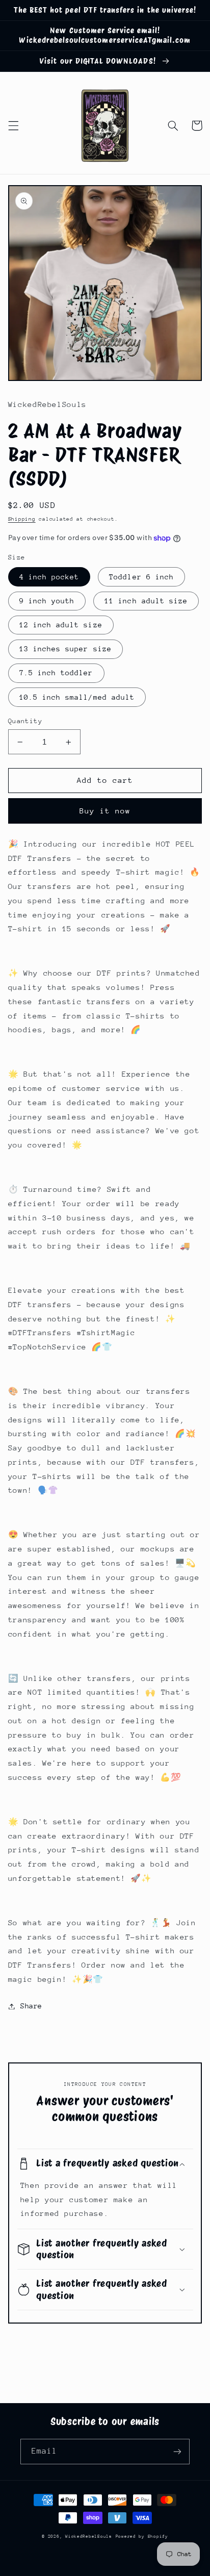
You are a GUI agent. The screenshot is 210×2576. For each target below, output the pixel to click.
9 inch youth (47, 601)
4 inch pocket (49, 577)
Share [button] (31, 2006)
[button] (13, 125)
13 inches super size (65, 649)
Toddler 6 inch (141, 577)
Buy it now (105, 811)
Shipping (22, 519)
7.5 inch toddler (56, 673)
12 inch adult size (61, 625)
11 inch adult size (146, 601)
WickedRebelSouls (89, 2536)
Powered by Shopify (142, 2536)
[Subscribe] (177, 2451)
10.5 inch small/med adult (77, 697)
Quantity (25, 721)
